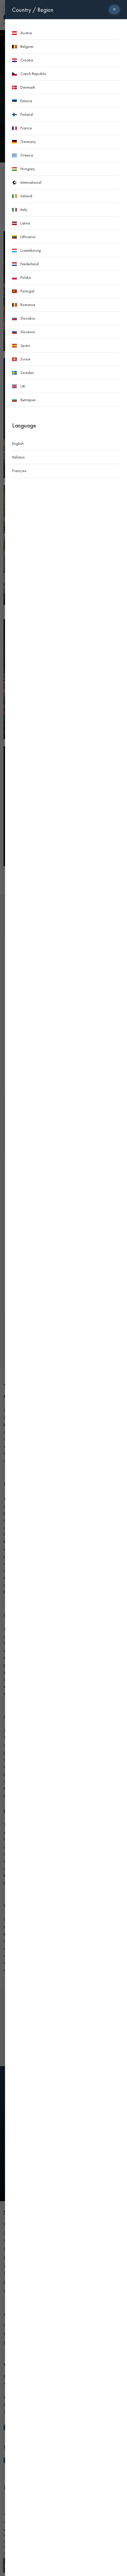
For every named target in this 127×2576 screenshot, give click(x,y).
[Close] (114, 10)
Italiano (18, 457)
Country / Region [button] (33, 10)
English (18, 443)
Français (19, 471)
